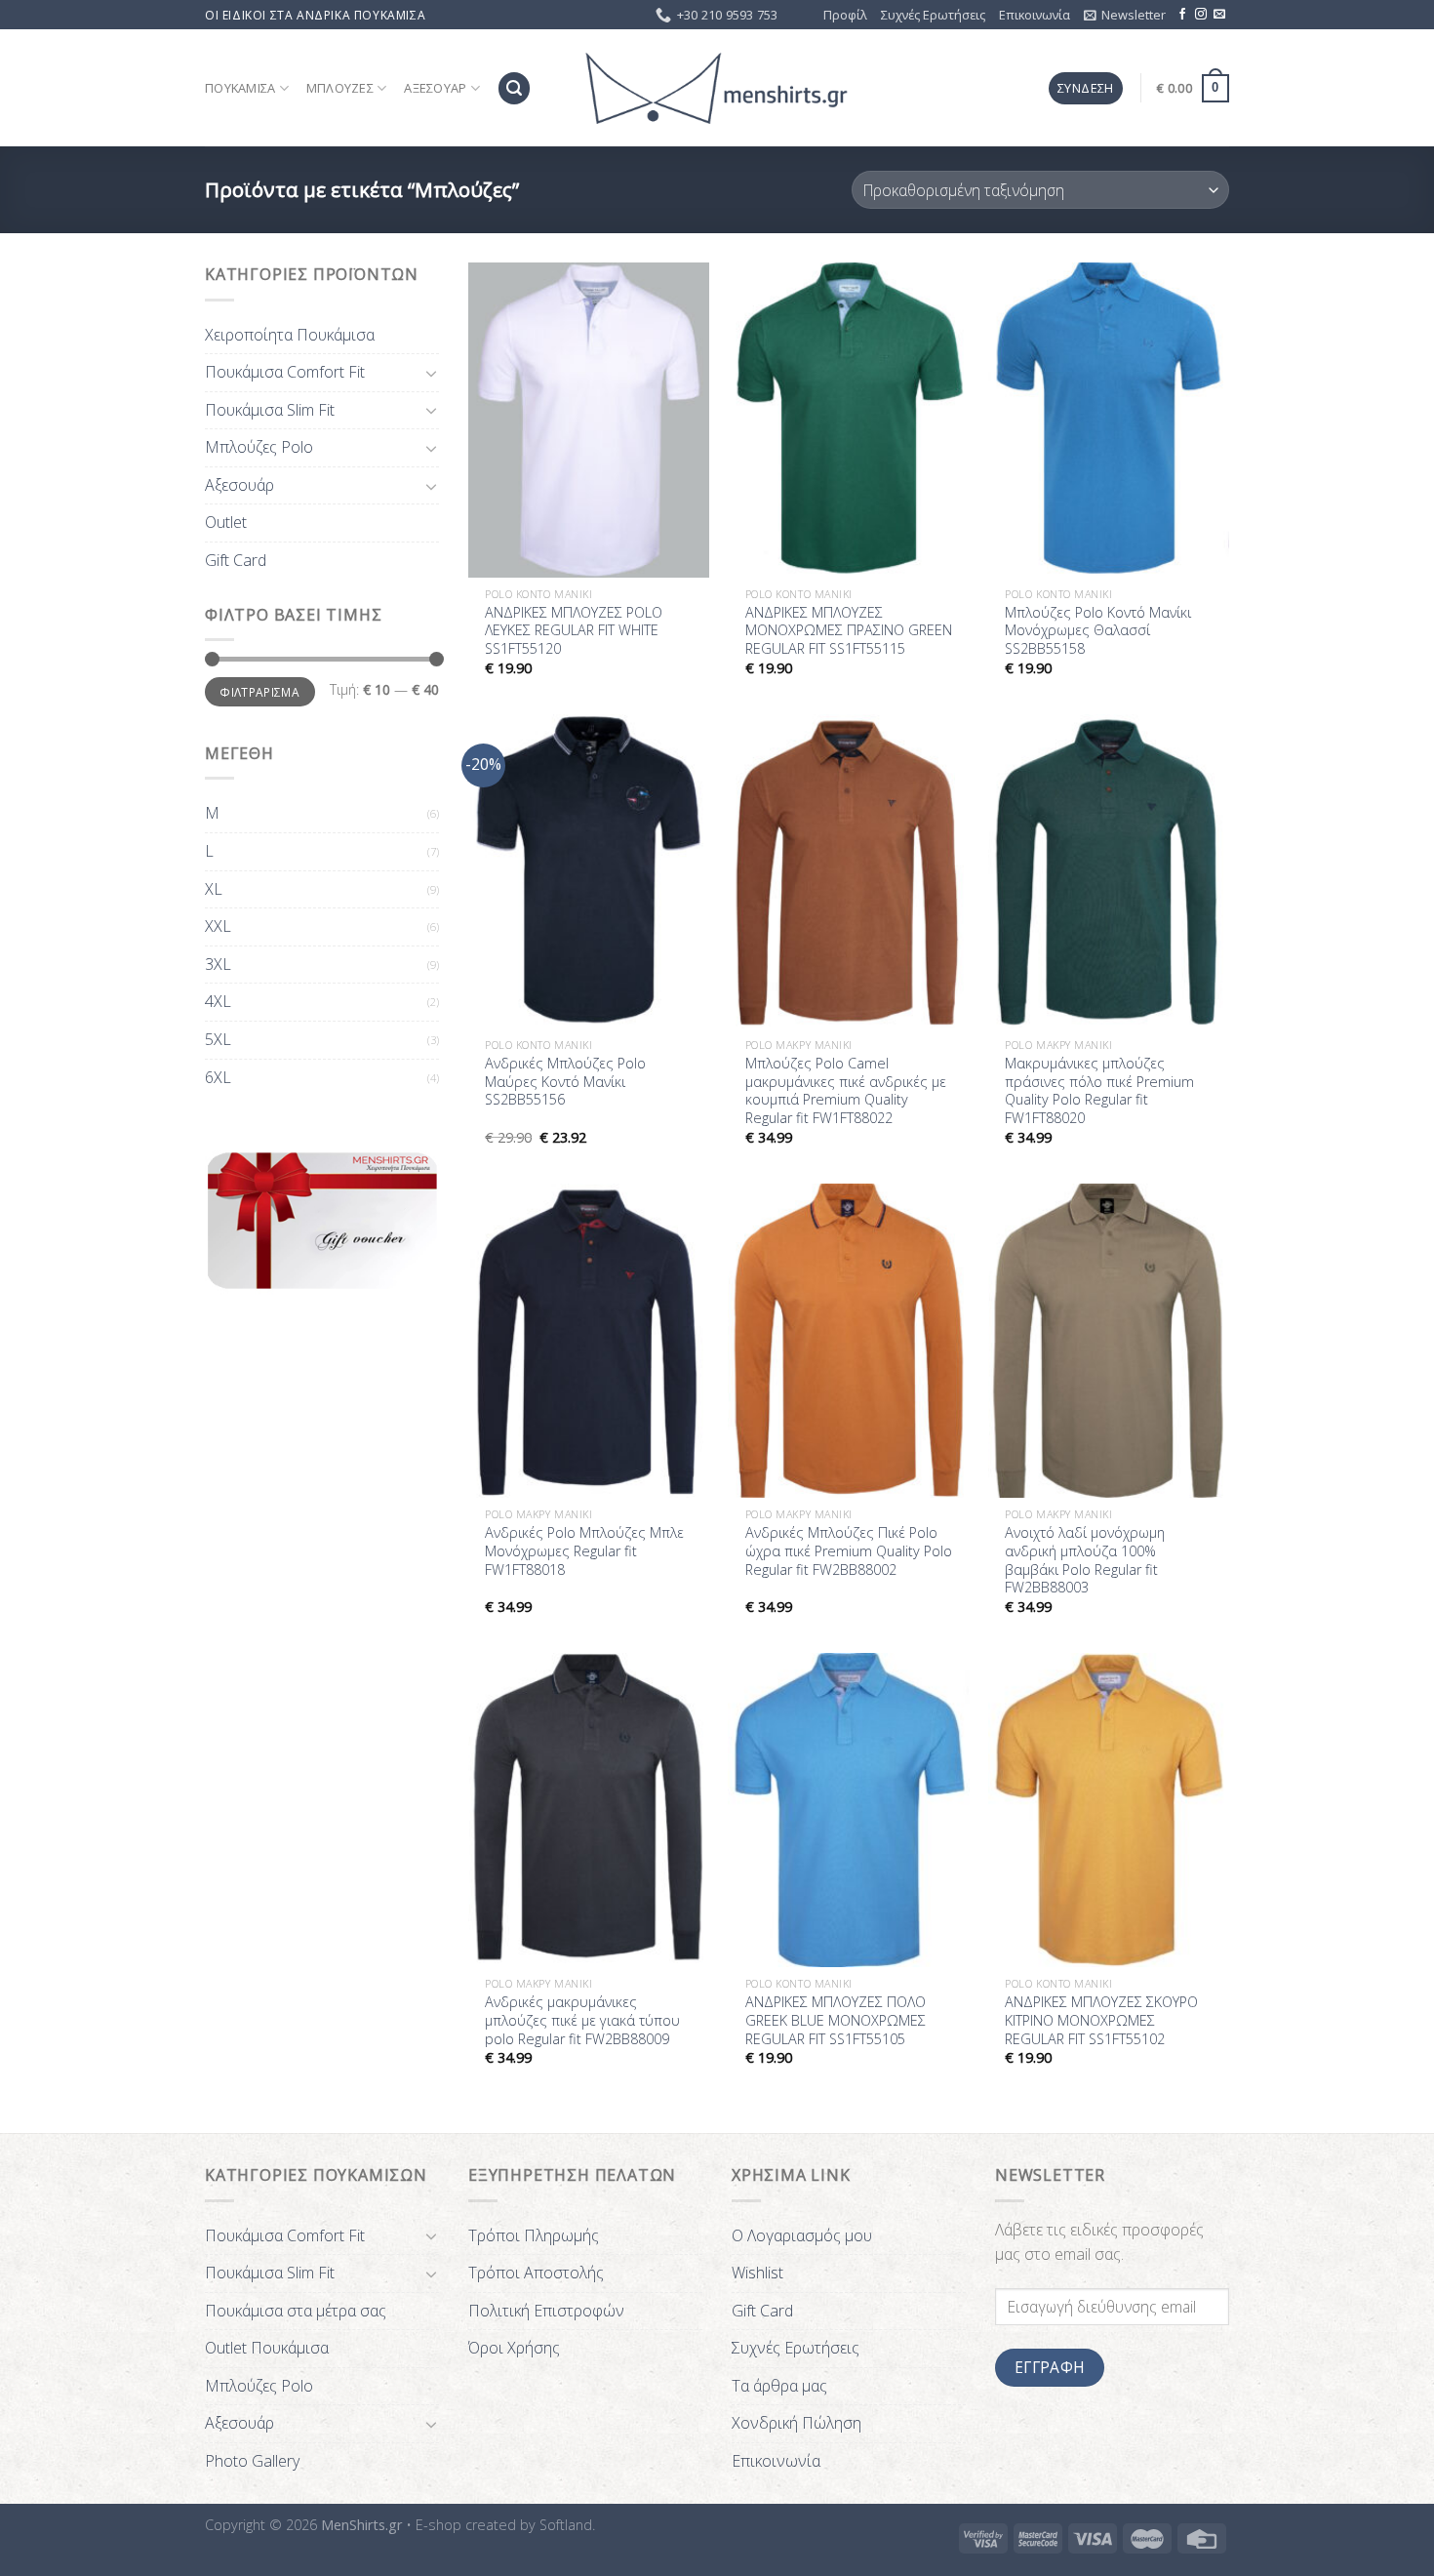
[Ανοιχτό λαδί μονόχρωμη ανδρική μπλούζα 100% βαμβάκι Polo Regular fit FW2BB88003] (1109, 1341)
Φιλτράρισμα (259, 692)
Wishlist (757, 2273)
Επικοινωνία (1035, 15)
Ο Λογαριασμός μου (802, 2235)
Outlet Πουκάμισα (267, 2348)
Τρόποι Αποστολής (536, 2273)
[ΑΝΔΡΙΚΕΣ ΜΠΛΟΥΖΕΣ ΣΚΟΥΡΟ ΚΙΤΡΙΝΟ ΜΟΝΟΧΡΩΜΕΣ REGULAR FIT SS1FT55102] (1109, 1810)
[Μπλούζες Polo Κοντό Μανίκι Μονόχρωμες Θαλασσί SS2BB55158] (1109, 420)
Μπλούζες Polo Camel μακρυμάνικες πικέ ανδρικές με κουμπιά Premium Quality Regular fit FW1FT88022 (846, 1091)
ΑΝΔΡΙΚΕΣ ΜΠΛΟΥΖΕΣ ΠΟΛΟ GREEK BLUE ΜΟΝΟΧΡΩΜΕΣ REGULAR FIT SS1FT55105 (836, 2020)
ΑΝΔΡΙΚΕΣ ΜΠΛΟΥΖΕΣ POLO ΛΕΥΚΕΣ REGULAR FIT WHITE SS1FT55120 (574, 631)
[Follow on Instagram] (1201, 15)
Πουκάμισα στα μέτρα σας (296, 2311)
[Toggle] (431, 373)
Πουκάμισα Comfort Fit (285, 372)
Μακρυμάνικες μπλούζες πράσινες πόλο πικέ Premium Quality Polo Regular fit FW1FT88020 (1099, 1091)
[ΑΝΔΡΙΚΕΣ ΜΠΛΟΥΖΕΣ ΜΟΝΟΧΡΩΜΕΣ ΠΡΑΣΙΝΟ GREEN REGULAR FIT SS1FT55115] (848, 420)
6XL (218, 1077)
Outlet (226, 522)
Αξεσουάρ (435, 88)
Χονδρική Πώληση (797, 2423)
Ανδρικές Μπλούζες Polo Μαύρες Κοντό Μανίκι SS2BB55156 (565, 1082)
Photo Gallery (252, 2461)
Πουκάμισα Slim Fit (270, 410)
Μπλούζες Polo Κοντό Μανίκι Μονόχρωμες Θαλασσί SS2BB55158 (1098, 631)
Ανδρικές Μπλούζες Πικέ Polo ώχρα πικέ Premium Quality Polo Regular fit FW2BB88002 (849, 1551)
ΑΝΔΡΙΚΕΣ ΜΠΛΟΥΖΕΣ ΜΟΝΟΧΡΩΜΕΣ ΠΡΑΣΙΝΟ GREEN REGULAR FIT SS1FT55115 (849, 631)
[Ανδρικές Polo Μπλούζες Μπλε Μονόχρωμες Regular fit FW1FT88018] (589, 1341)
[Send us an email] (1219, 15)
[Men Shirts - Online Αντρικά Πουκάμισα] (717, 89)
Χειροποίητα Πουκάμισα (290, 335)
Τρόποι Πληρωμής (534, 2235)
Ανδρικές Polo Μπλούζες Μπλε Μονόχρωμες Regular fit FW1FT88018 (584, 1551)
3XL (218, 964)
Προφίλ (845, 15)
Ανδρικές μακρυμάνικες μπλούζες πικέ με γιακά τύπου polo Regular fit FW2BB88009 (582, 2020)
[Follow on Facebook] (1182, 15)
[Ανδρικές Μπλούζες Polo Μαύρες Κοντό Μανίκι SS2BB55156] (589, 871)
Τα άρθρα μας (779, 2386)
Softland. (567, 2525)
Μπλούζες (340, 88)
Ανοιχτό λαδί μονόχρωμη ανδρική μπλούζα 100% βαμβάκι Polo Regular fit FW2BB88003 (1085, 1560)
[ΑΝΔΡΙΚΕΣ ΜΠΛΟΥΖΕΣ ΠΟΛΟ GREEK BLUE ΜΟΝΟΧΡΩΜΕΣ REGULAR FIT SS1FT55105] (848, 1810)
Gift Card (236, 560)
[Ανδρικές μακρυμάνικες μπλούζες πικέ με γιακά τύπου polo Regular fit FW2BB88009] (589, 1810)
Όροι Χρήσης (514, 2348)
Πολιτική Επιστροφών (546, 2311)
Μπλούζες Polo (259, 447)
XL (214, 889)
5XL (218, 1039)
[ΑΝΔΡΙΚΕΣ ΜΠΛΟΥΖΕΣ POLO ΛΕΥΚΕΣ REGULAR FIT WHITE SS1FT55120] (589, 420)
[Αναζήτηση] (514, 88)
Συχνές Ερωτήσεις (933, 15)
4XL (218, 1001)
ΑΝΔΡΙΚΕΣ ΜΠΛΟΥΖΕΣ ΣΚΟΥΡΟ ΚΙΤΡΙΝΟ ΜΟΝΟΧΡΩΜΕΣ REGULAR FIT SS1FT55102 (1101, 2020)
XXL (218, 926)
